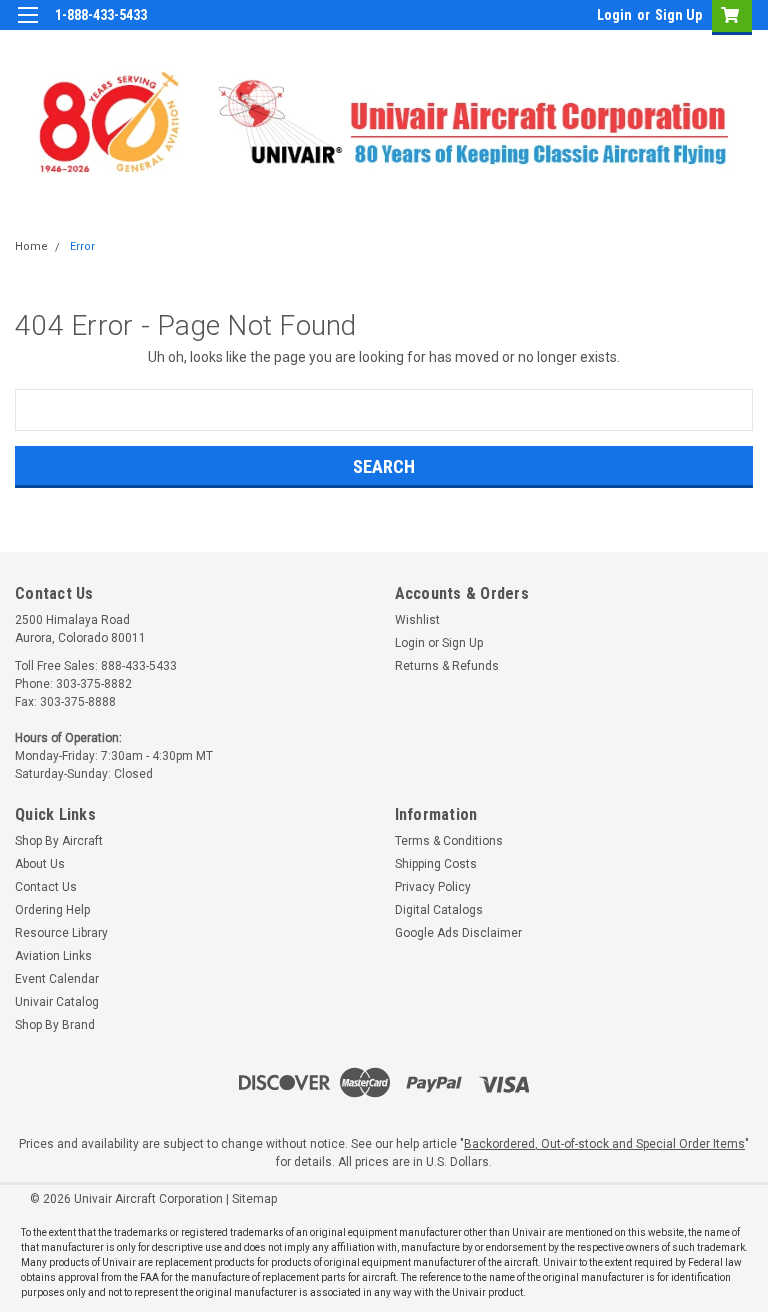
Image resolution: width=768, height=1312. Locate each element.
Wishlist (417, 620)
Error (82, 246)
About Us (40, 864)
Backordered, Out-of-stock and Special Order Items (604, 1144)
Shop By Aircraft (59, 841)
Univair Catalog (57, 1002)
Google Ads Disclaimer (458, 933)
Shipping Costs (436, 864)
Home (31, 246)
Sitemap (254, 1199)
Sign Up (678, 15)
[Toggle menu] (27, 27)
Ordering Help (52, 910)
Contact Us (46, 887)
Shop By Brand (55, 1025)
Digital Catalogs (439, 910)
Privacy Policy (433, 887)
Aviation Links (53, 956)
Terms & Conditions (449, 841)
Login (614, 15)
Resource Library (61, 933)
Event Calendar (57, 979)
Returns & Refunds (447, 666)
